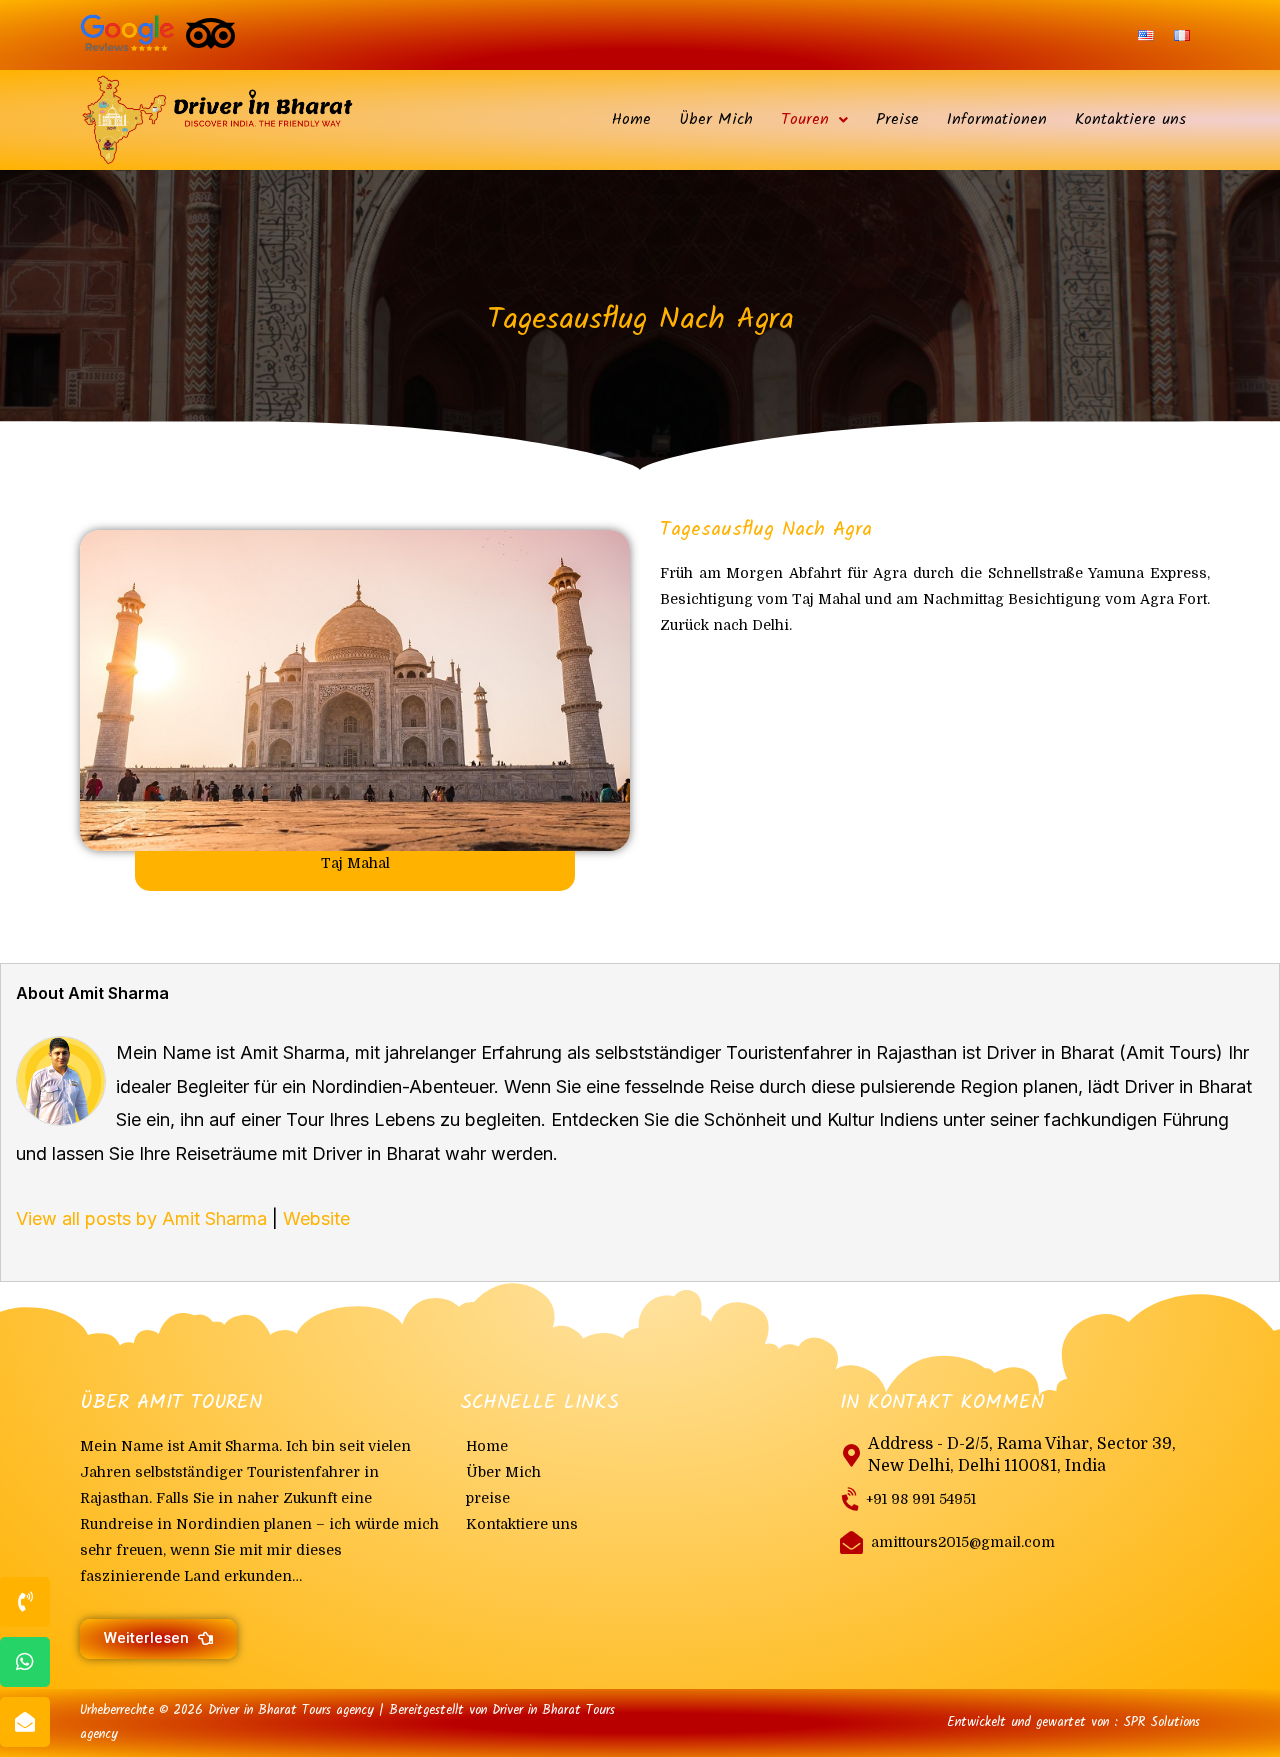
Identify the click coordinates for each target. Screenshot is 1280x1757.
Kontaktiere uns (1130, 119)
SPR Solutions (1161, 1722)
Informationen (997, 119)
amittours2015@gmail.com (963, 1542)
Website (316, 1218)
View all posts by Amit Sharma (141, 1218)
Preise (897, 119)
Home (631, 119)
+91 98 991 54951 (921, 1499)
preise (488, 1498)
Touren (805, 119)
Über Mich (716, 119)
